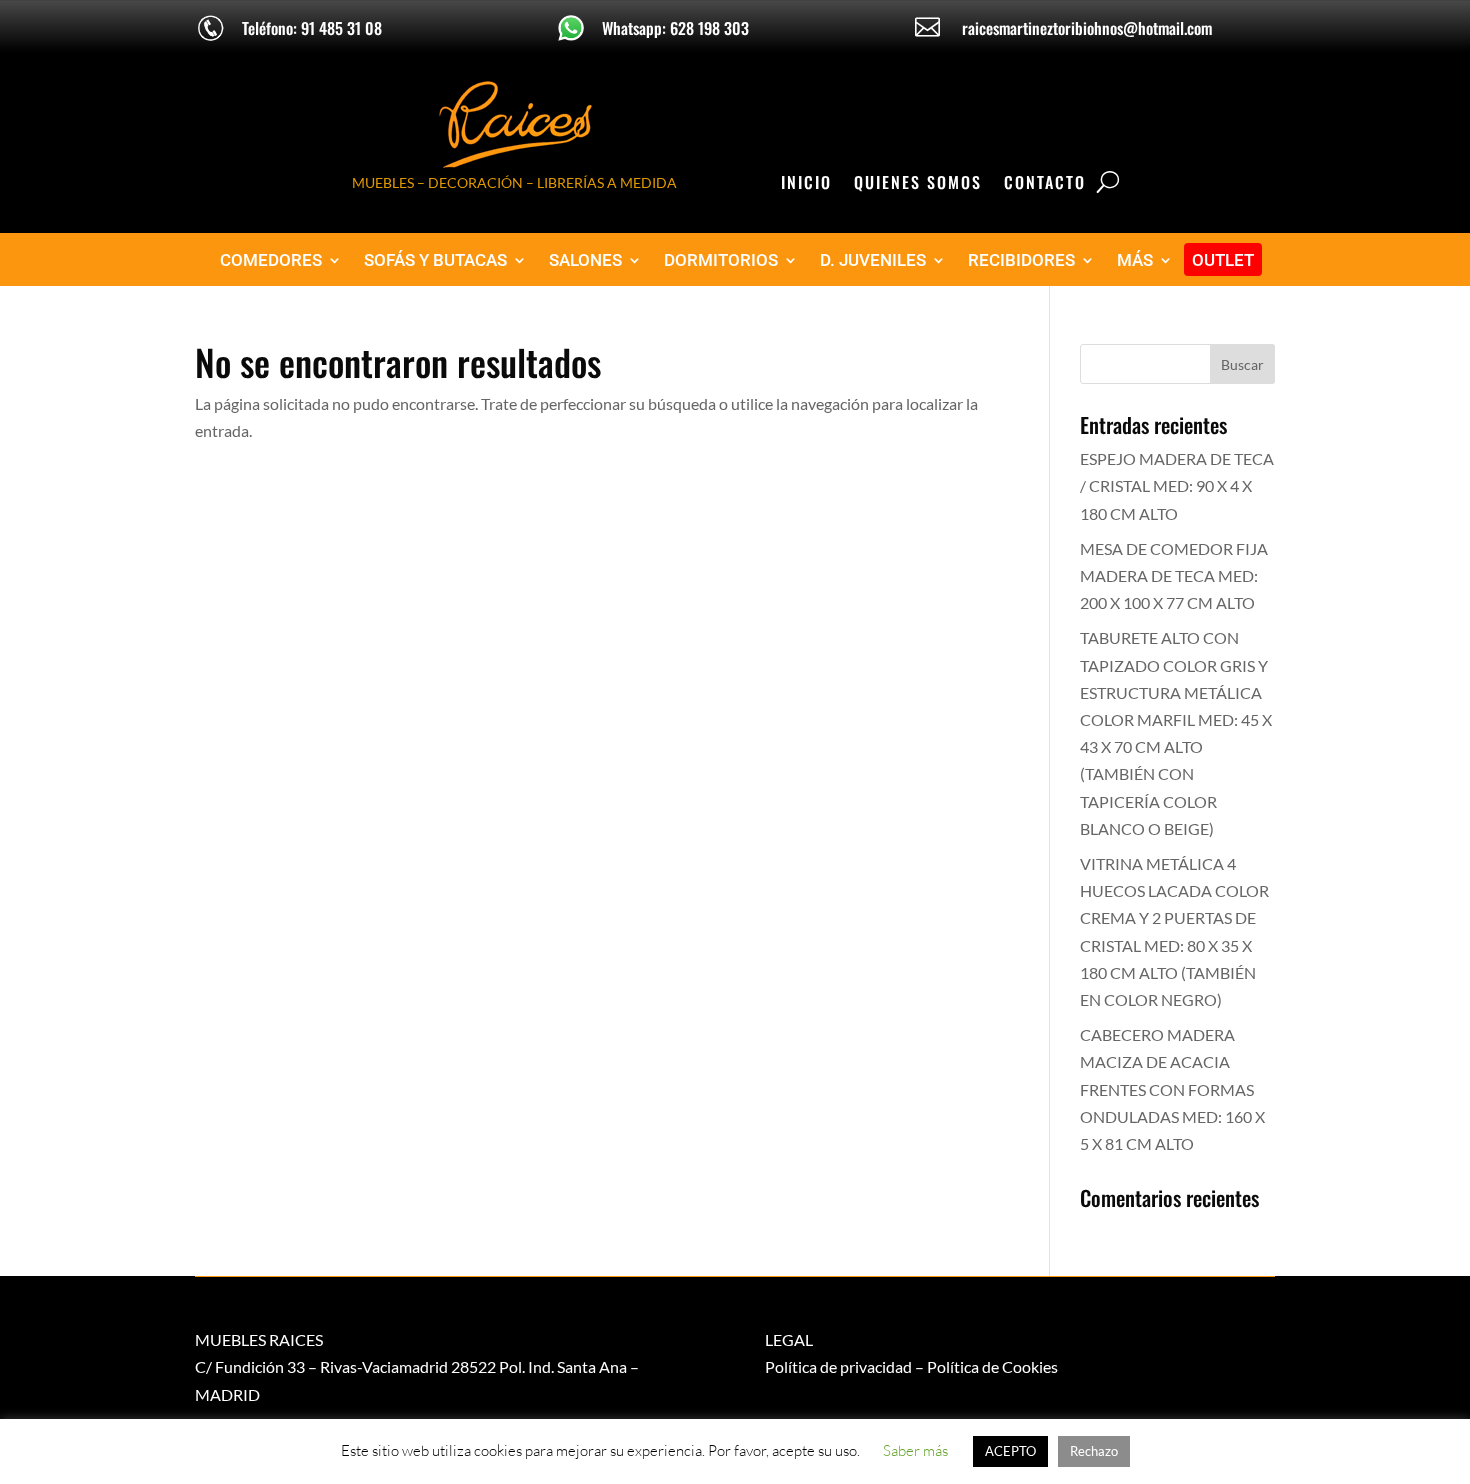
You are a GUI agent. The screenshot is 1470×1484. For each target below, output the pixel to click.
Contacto (1045, 184)
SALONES (585, 260)
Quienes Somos (918, 184)
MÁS (1135, 260)
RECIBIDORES (1021, 260)
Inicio (806, 184)
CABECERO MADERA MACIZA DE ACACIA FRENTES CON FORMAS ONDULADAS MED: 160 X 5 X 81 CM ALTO (1172, 1089)
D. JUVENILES (873, 260)
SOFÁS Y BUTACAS (435, 260)
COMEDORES (271, 260)
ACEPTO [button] (1010, 1451)
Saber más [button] (915, 1450)
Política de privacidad (838, 1366)
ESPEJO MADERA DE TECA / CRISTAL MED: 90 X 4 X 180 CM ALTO (1177, 485)
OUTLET (1223, 260)
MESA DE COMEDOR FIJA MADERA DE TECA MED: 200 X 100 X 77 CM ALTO (1174, 575)
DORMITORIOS (721, 260)
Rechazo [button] (1094, 1451)
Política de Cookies (992, 1366)
